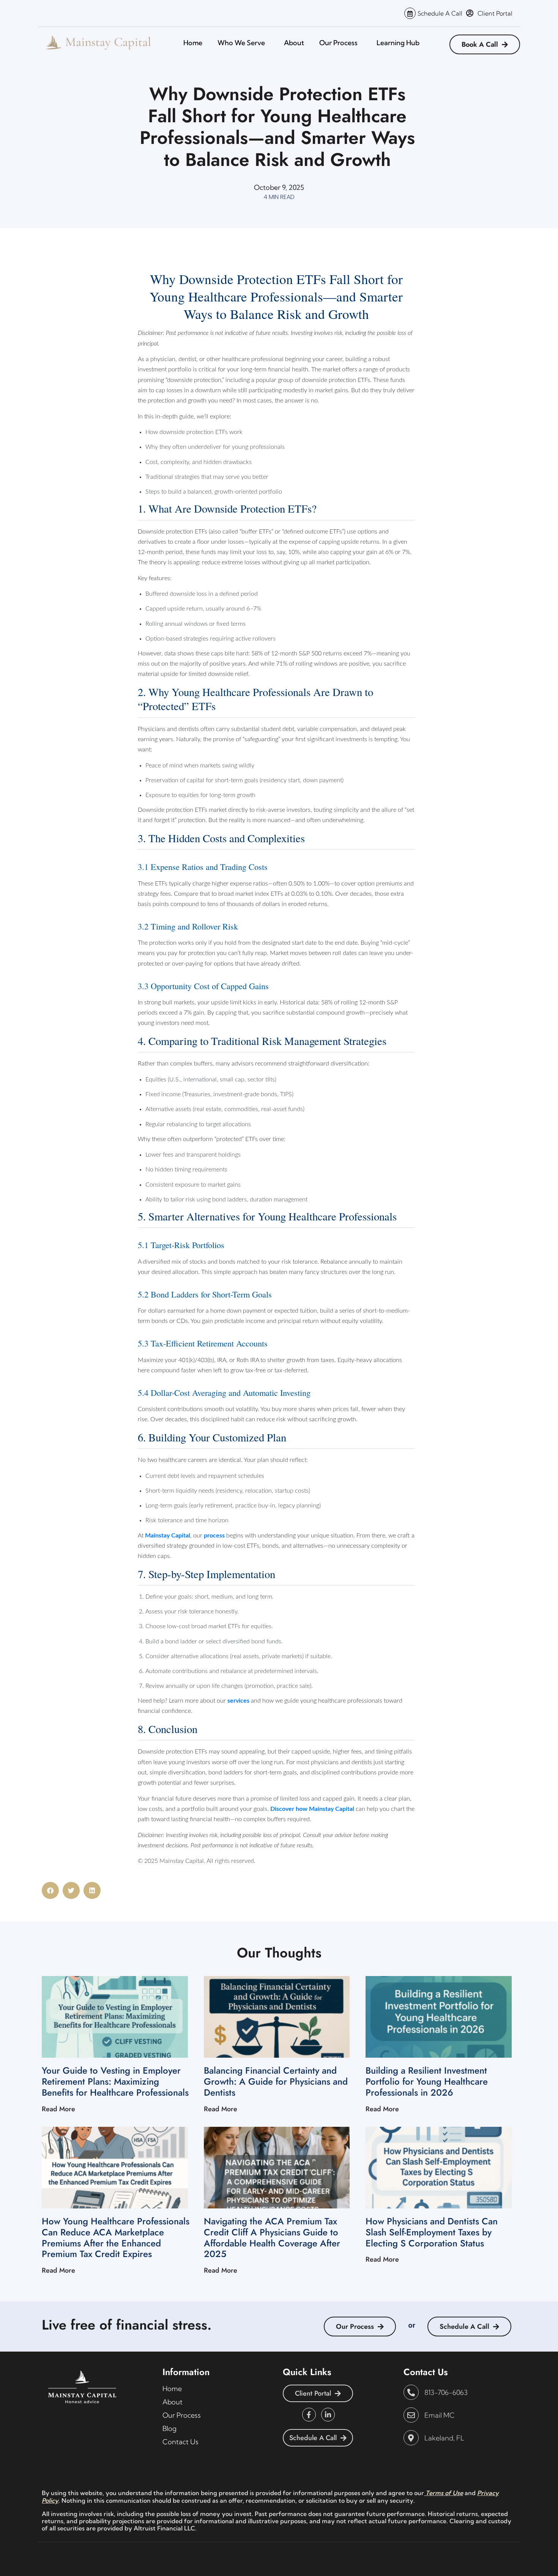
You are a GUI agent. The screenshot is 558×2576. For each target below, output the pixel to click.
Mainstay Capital (168, 1536)
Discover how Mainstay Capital (312, 1809)
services (238, 1701)
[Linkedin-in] (328, 2415)
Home (193, 43)
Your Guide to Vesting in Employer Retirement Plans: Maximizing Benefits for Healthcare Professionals (115, 2081)
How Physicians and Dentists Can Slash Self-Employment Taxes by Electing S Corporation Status (432, 2232)
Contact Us (180, 2442)
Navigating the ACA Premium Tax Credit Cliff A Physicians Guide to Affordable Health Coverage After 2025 (272, 2237)
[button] (50, 1890)
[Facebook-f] (309, 2415)
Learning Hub (398, 43)
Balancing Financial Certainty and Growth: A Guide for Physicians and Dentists (276, 2081)
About (294, 43)
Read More (58, 2109)
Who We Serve (241, 43)
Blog (169, 2428)
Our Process (338, 43)
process (214, 1536)
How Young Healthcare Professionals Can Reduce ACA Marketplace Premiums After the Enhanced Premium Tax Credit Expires (116, 2237)
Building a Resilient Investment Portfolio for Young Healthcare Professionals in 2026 (427, 2081)
